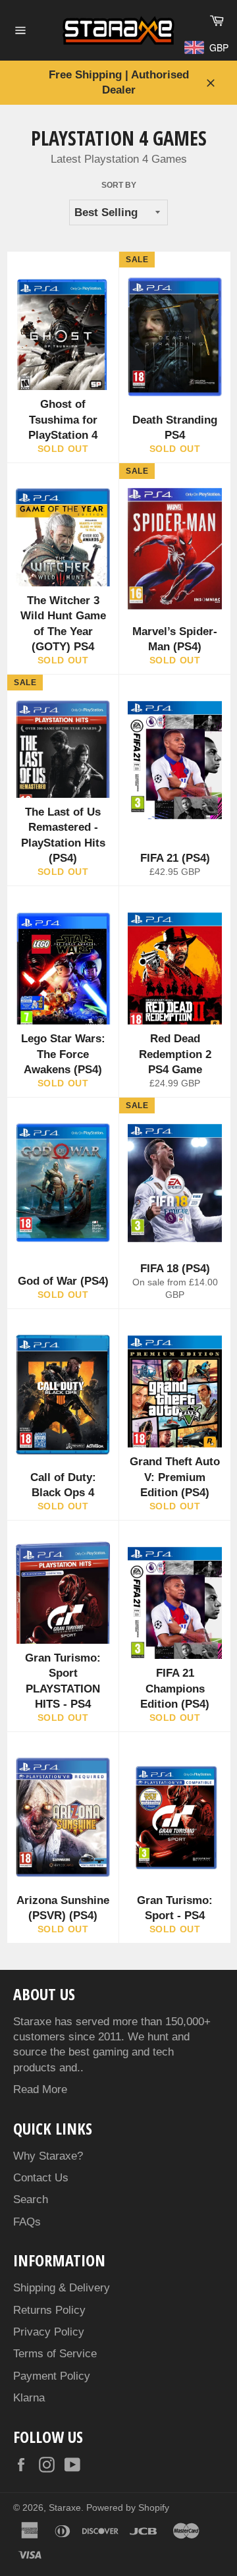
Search (31, 2199)
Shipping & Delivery (62, 2288)
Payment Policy (52, 2376)
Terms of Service (55, 2354)
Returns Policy (49, 2310)
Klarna (29, 2398)
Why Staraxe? (48, 2156)
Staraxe (65, 2508)
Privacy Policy (49, 2332)
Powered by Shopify (128, 2508)
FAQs (27, 2222)
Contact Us (41, 2178)
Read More (40, 2089)
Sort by (119, 185)
